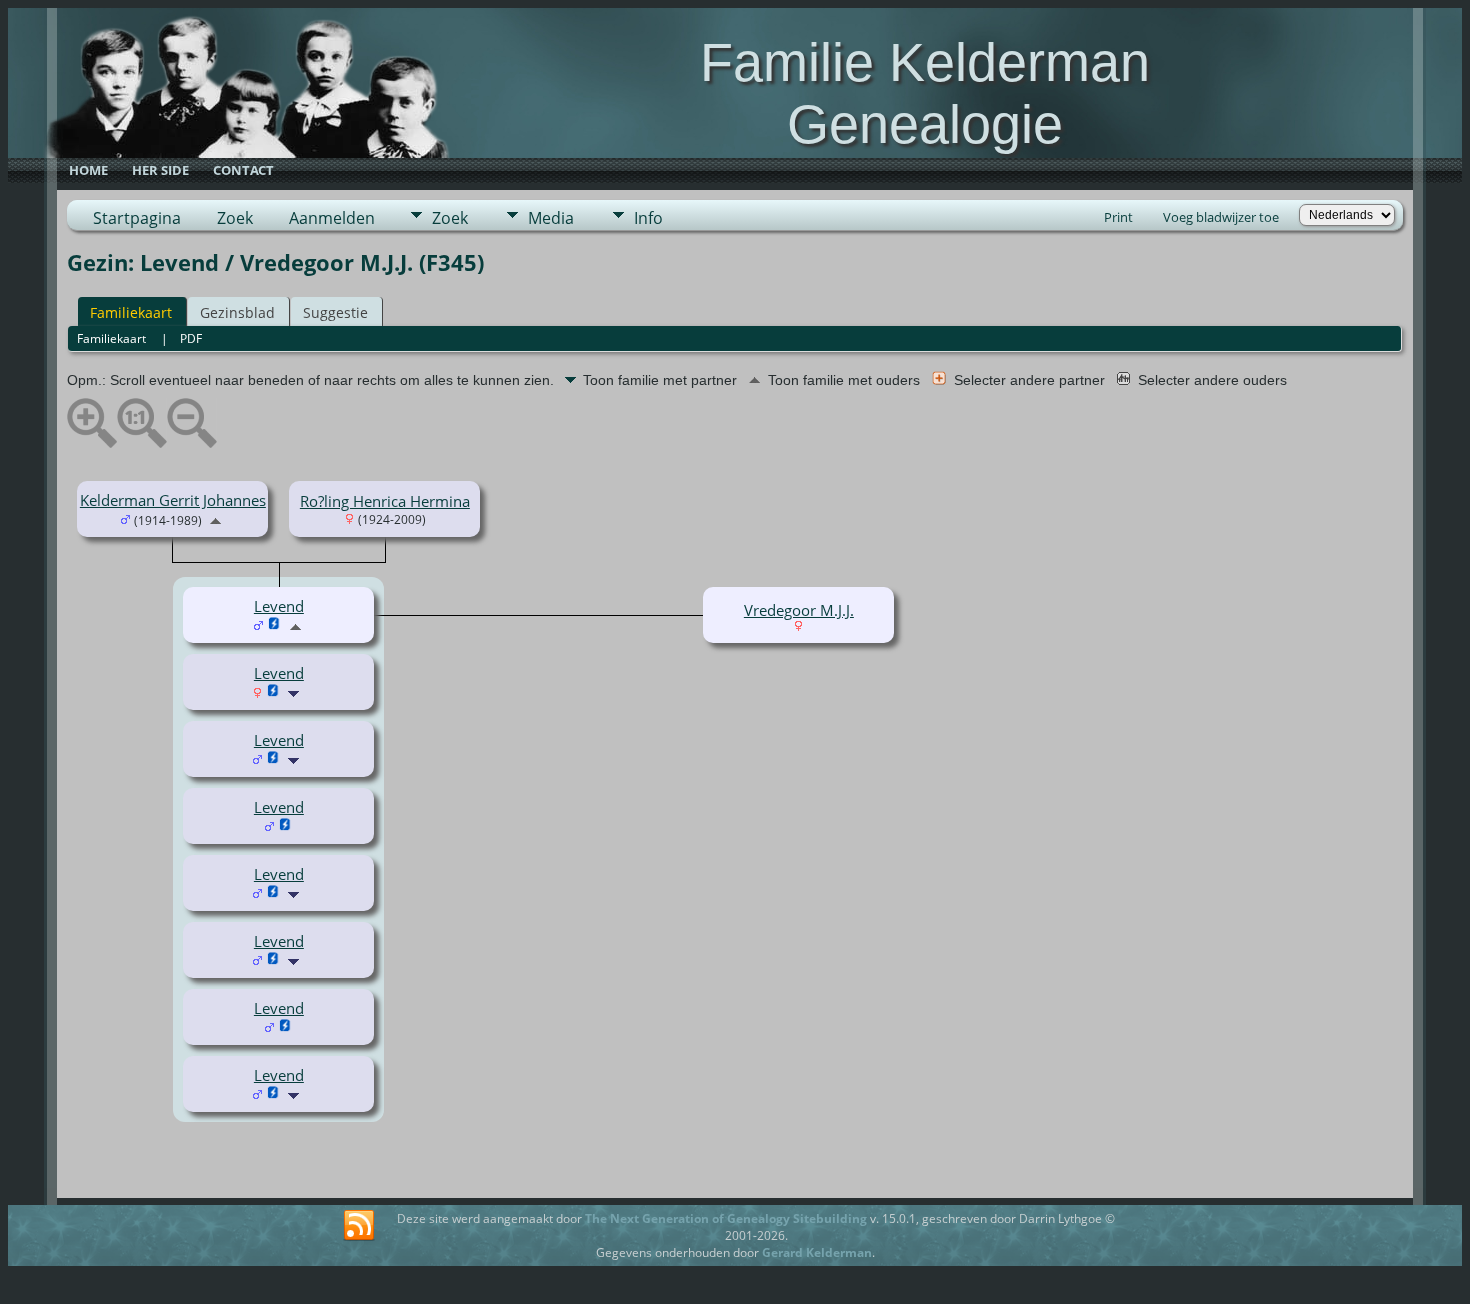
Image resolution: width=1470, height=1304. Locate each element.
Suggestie (335, 312)
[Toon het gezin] (295, 692)
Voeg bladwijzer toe (1221, 217)
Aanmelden (332, 218)
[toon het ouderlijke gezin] (215, 519)
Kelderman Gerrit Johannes (173, 500)
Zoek (235, 218)
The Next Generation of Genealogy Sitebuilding (726, 1218)
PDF (191, 338)
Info (648, 218)
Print (1118, 217)
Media (551, 218)
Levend (279, 673)
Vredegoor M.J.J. (799, 610)
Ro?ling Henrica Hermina (385, 501)
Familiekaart (131, 312)
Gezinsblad (237, 312)
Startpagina (137, 218)
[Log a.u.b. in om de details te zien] (273, 692)
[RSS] (359, 1226)
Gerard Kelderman (817, 1252)
